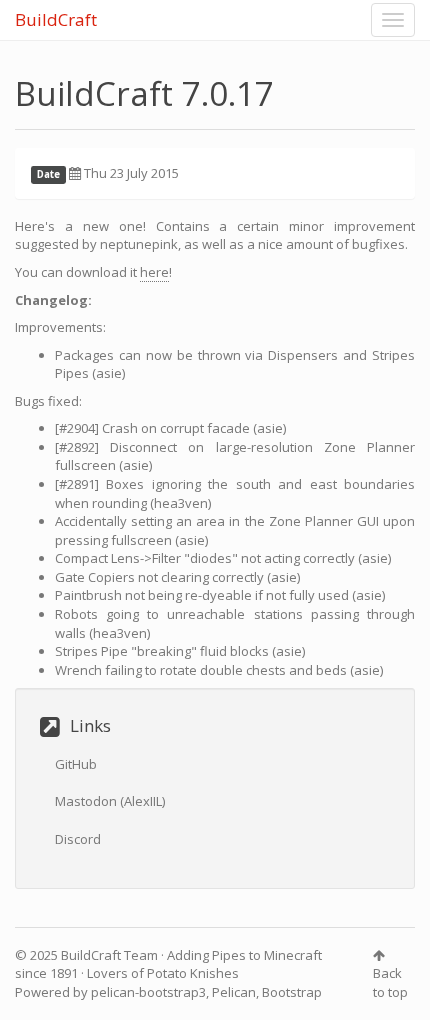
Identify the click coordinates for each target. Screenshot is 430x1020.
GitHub (76, 764)
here (154, 272)
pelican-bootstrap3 (148, 992)
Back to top (390, 982)
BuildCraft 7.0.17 (144, 93)
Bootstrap (292, 992)
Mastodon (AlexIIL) (110, 801)
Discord (78, 839)
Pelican (234, 992)
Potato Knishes (193, 973)
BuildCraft (56, 19)
